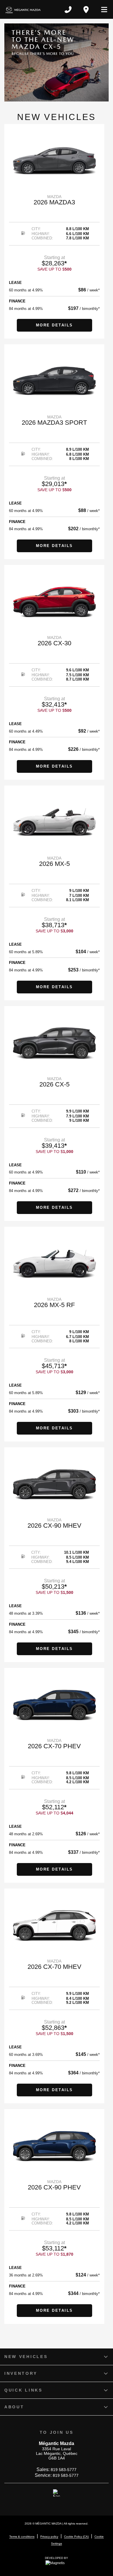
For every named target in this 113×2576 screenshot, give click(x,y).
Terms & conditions (22, 2537)
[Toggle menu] (102, 10)
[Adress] (86, 10)
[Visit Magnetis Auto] (57, 2563)
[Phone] (68, 10)
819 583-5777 (64, 2470)
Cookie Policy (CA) (76, 2537)
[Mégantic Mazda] (23, 9)
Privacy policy (49, 2537)
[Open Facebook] (57, 2493)
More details (54, 325)
